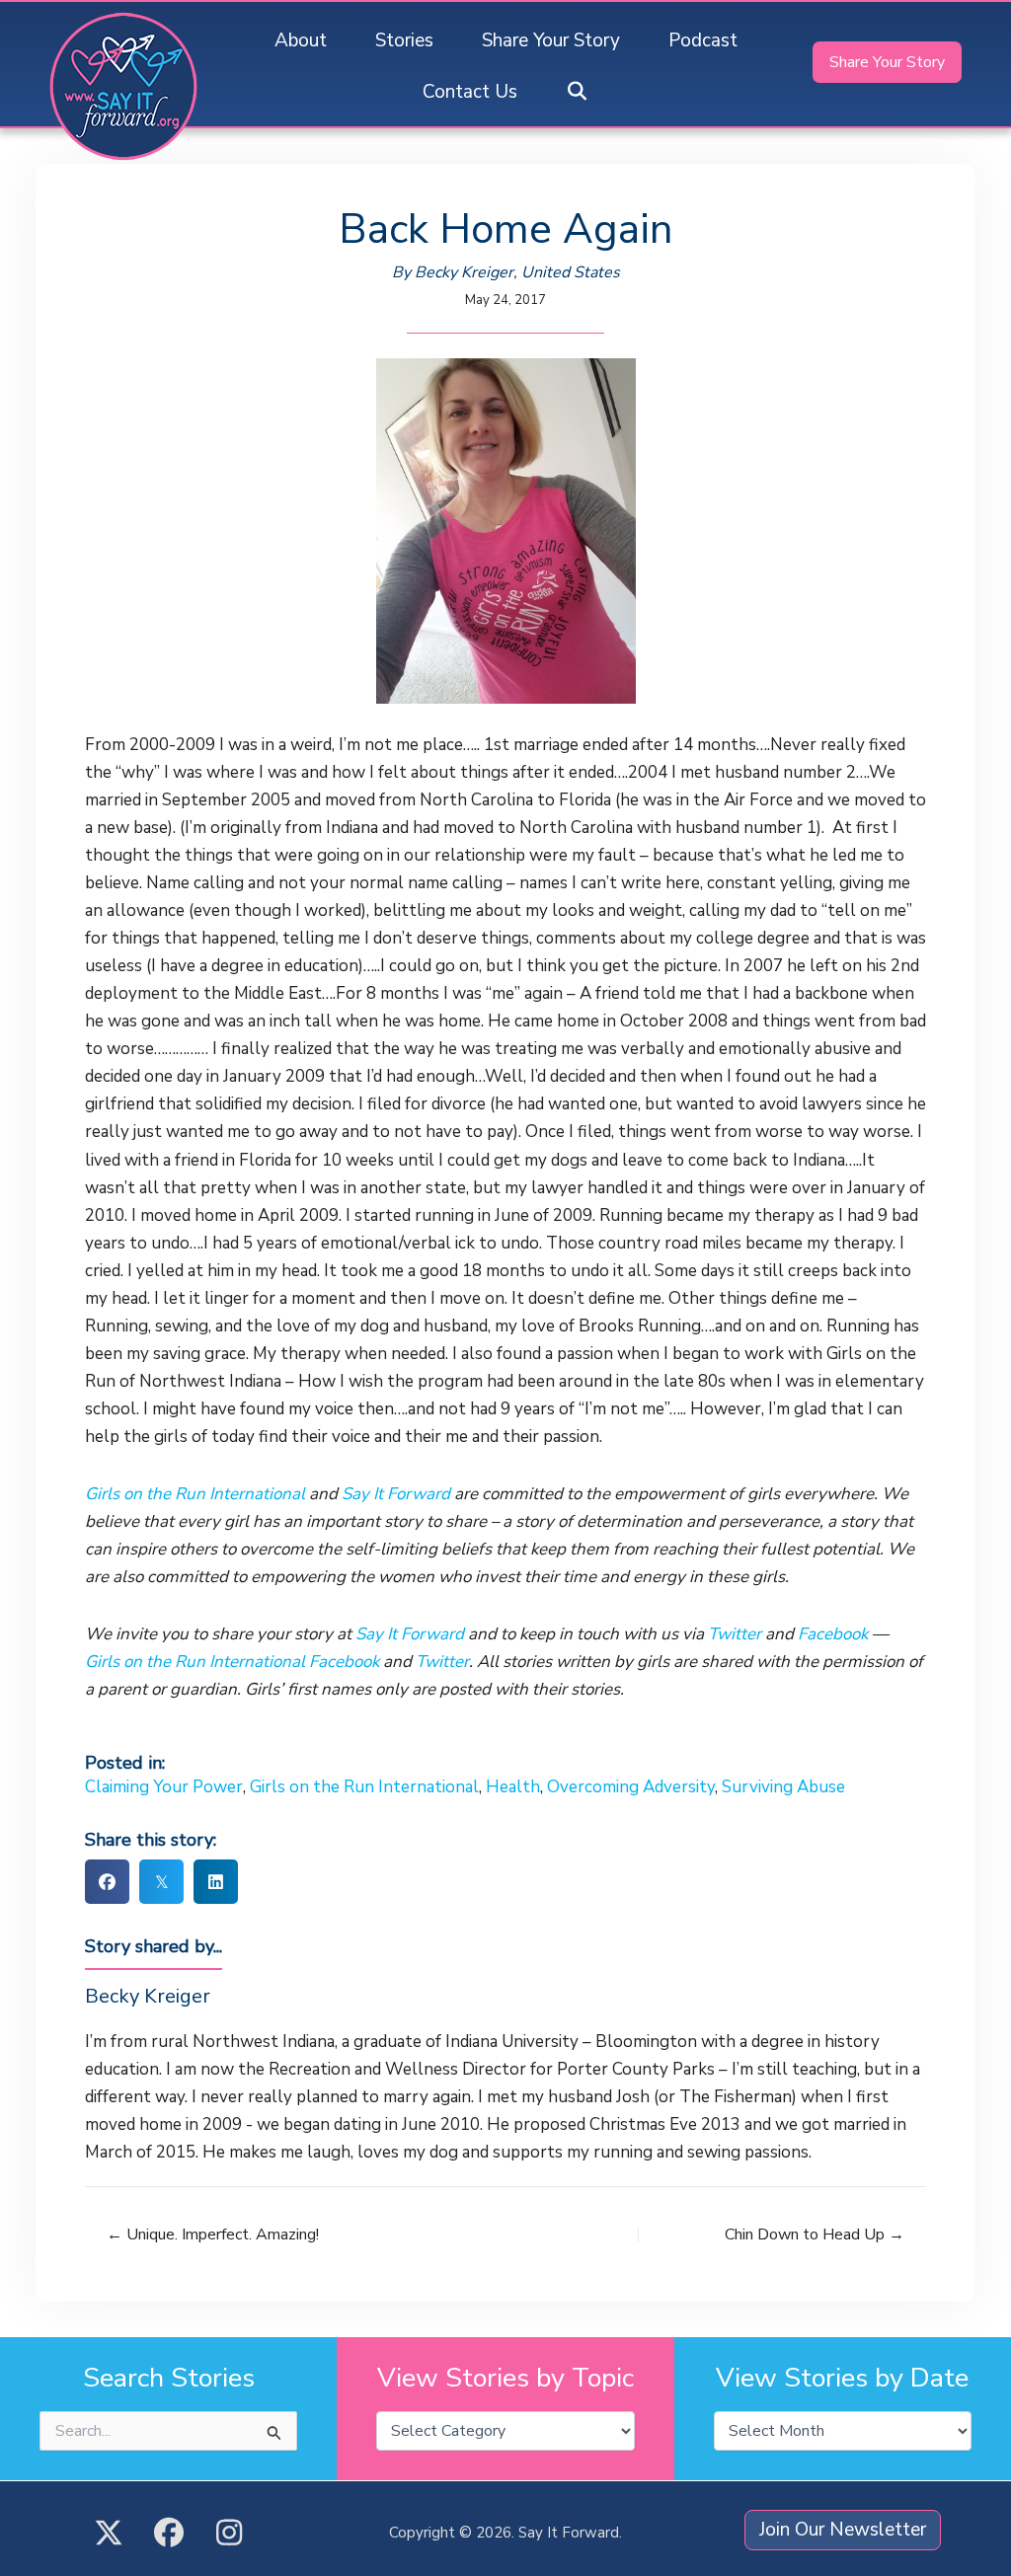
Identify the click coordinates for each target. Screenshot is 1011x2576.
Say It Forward (396, 1494)
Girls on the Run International (197, 1494)
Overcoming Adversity (631, 1787)
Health (513, 1787)
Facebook (833, 1634)
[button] (578, 92)
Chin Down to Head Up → (815, 2235)
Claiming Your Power (164, 1787)
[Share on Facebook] (107, 1882)
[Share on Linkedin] (216, 1882)
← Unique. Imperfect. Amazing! (213, 2235)
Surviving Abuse (783, 1787)
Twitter (735, 1634)
